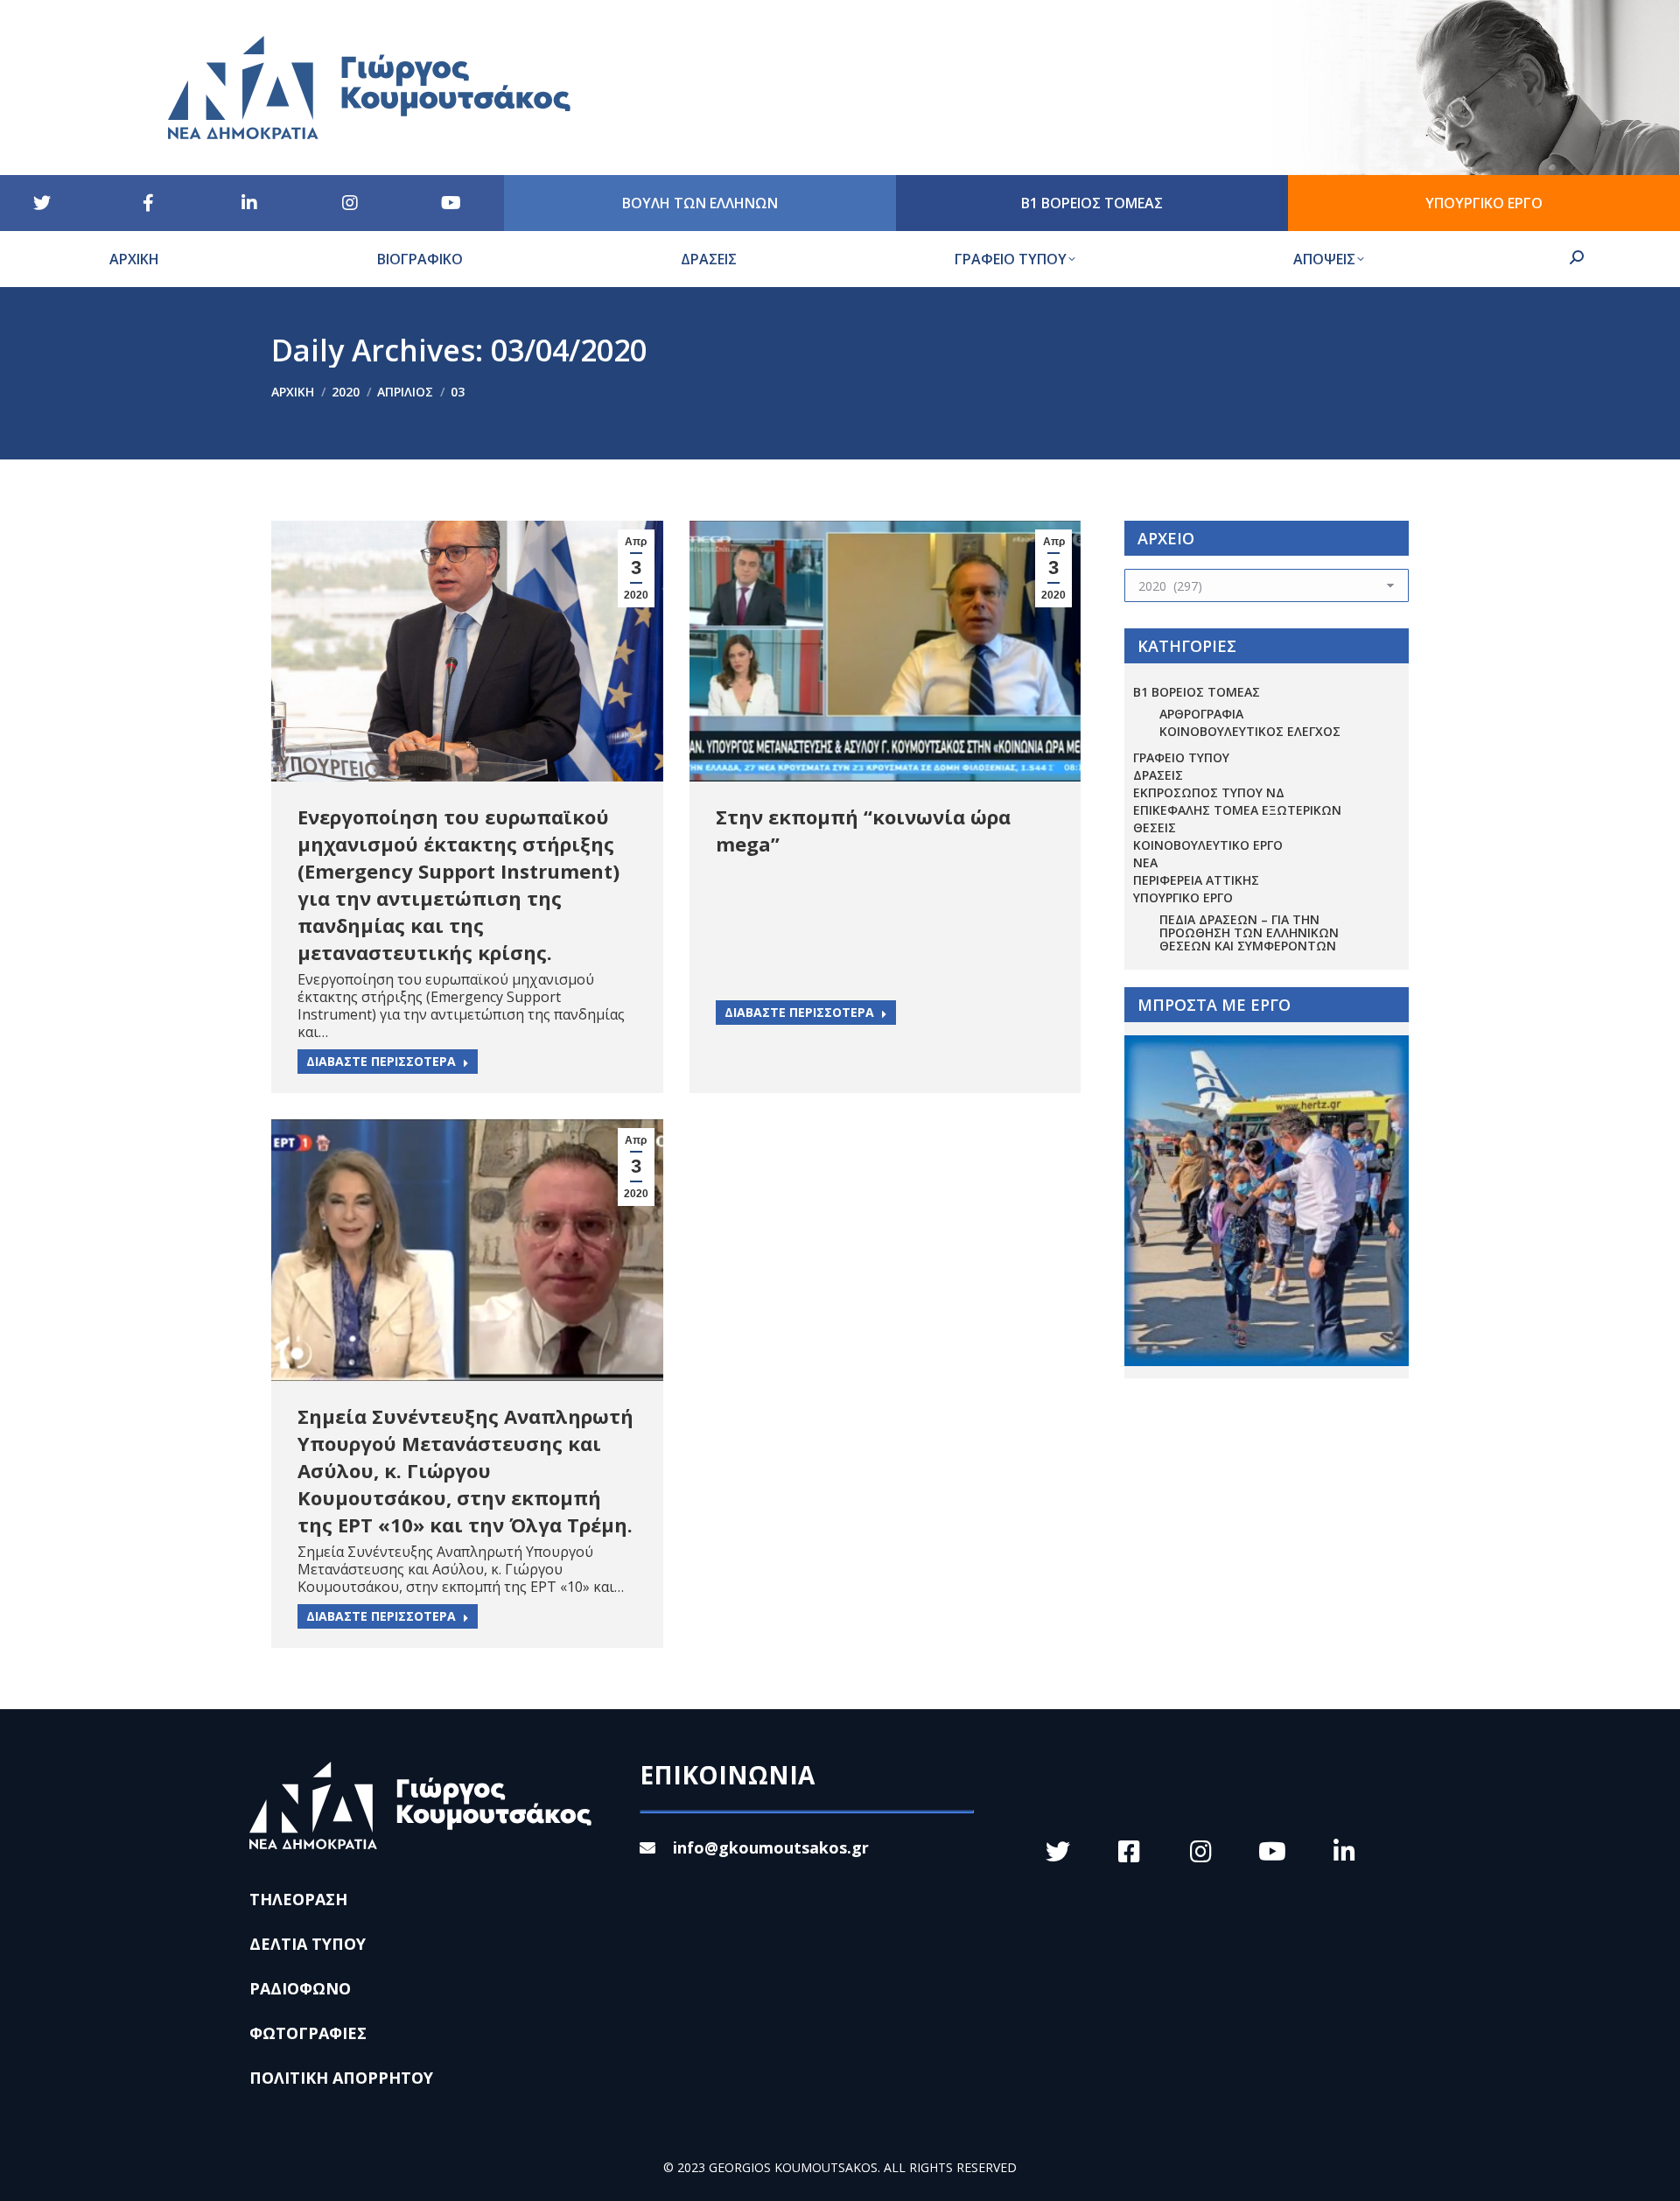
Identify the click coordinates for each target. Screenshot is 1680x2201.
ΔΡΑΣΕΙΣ (1158, 775)
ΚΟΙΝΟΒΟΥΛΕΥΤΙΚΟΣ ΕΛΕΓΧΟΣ (1250, 731)
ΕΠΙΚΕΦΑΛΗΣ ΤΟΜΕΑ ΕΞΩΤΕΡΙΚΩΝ (1237, 810)
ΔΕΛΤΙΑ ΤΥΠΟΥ (308, 1944)
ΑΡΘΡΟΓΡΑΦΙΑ (1201, 714)
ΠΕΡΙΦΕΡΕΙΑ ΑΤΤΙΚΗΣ (1196, 880)
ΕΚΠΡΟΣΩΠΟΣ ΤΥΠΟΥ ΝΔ (1209, 792)
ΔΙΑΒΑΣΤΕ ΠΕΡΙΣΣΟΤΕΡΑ (381, 1061)
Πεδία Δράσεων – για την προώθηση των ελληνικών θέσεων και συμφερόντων (1249, 932)
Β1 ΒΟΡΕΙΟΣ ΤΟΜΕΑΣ (1197, 692)
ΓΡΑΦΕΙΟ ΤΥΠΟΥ (1181, 757)
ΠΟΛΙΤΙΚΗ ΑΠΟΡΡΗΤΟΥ (341, 2078)
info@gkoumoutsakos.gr (771, 1847)
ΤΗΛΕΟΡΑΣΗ (298, 1899)
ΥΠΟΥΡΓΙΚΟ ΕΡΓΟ (1183, 897)
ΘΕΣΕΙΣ (1155, 827)
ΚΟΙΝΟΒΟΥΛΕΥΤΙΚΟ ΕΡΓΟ (1208, 845)
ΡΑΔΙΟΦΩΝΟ (300, 1988)
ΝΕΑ (1145, 862)
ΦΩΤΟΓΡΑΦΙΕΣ (308, 2033)
